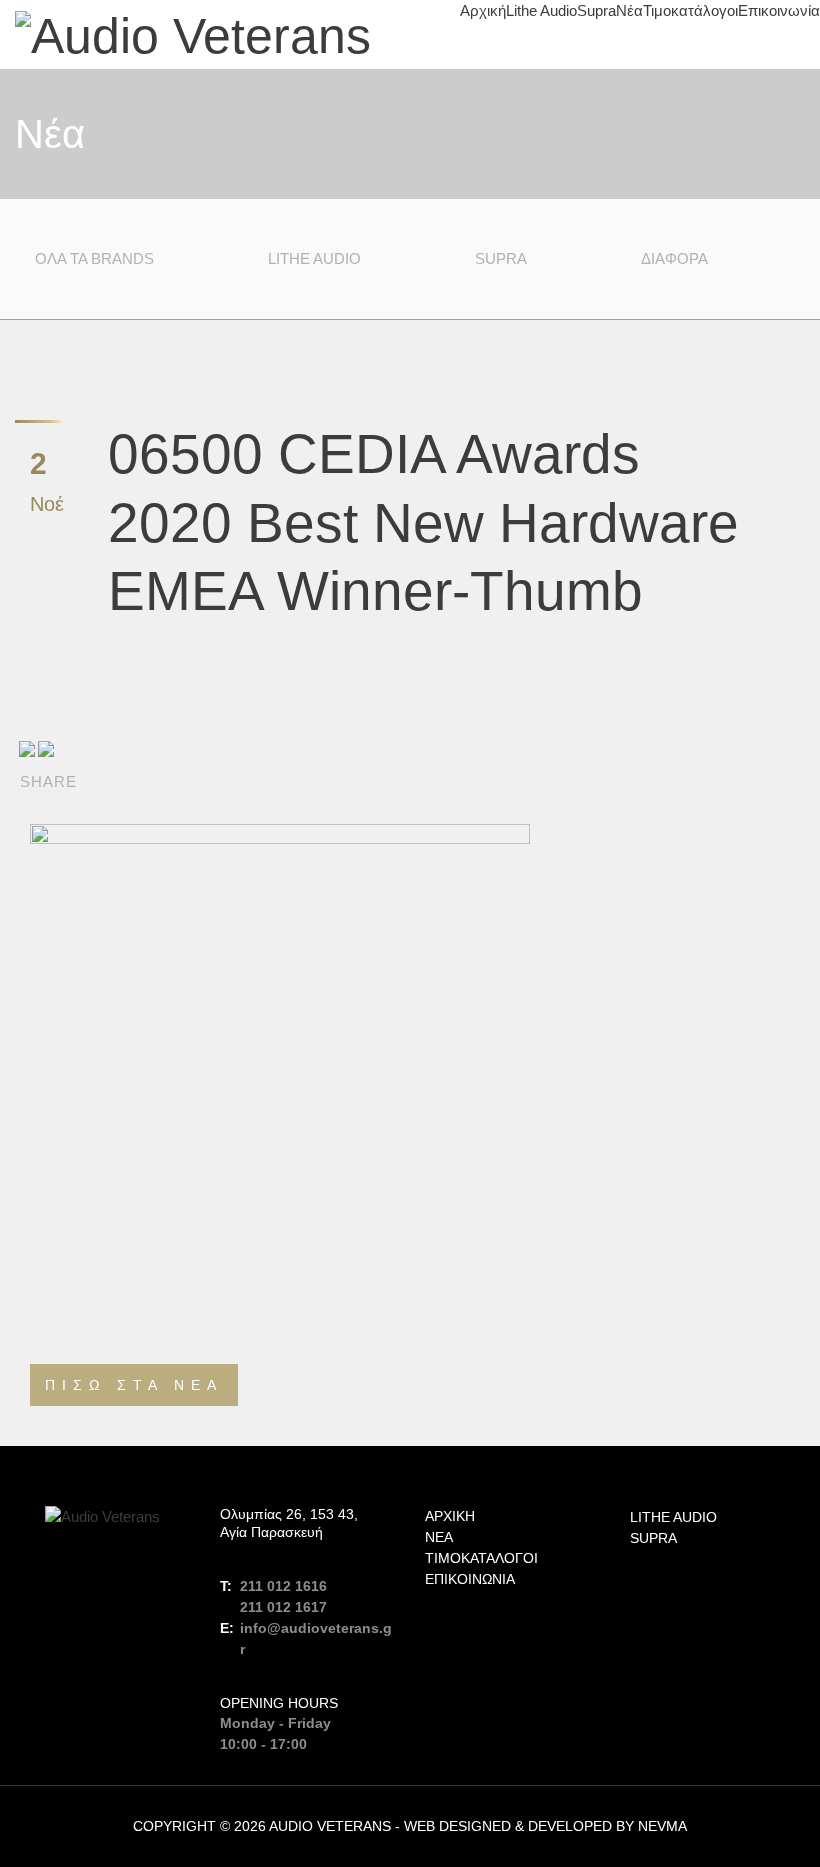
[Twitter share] (46, 748)
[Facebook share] (27, 748)
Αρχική (483, 10)
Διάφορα (674, 258)
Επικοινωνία (779, 10)
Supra (596, 10)
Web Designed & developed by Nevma (545, 1826)
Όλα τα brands (94, 258)
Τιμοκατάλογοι (690, 10)
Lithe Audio (541, 10)
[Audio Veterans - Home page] (193, 35)
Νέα (629, 10)
